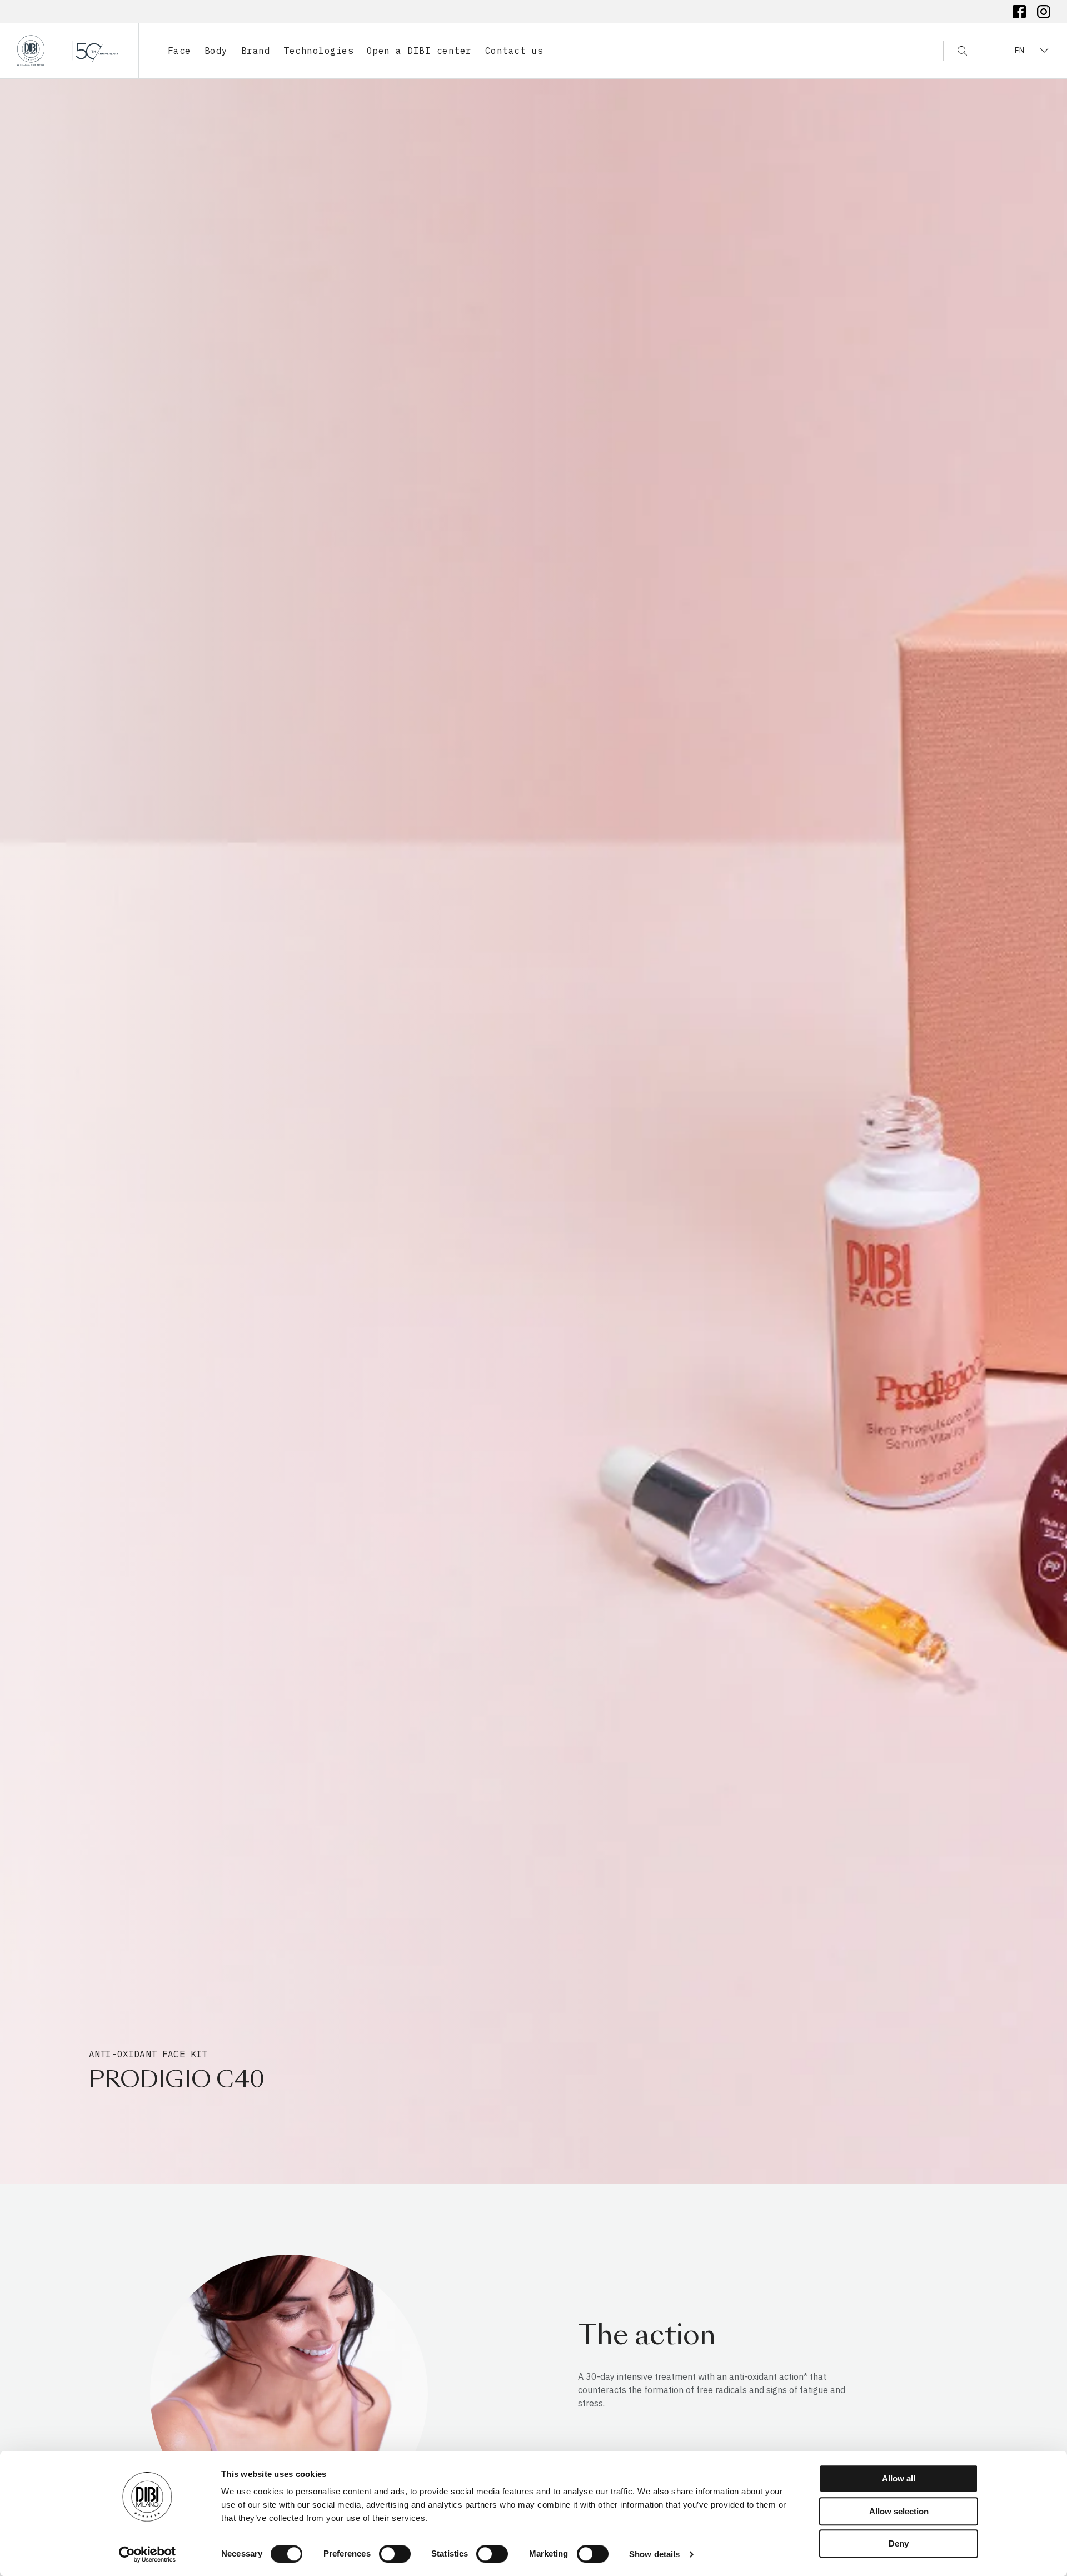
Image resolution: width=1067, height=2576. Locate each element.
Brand (256, 51)
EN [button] (1019, 51)
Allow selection (899, 2511)
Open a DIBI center (419, 51)
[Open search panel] (955, 51)
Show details (654, 2554)
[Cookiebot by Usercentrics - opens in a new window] (148, 2554)
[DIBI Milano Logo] (69, 51)
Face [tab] (180, 51)
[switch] (395, 2554)
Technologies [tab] (318, 51)
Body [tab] (216, 51)
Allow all (899, 2478)
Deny (899, 2543)
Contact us (514, 51)
